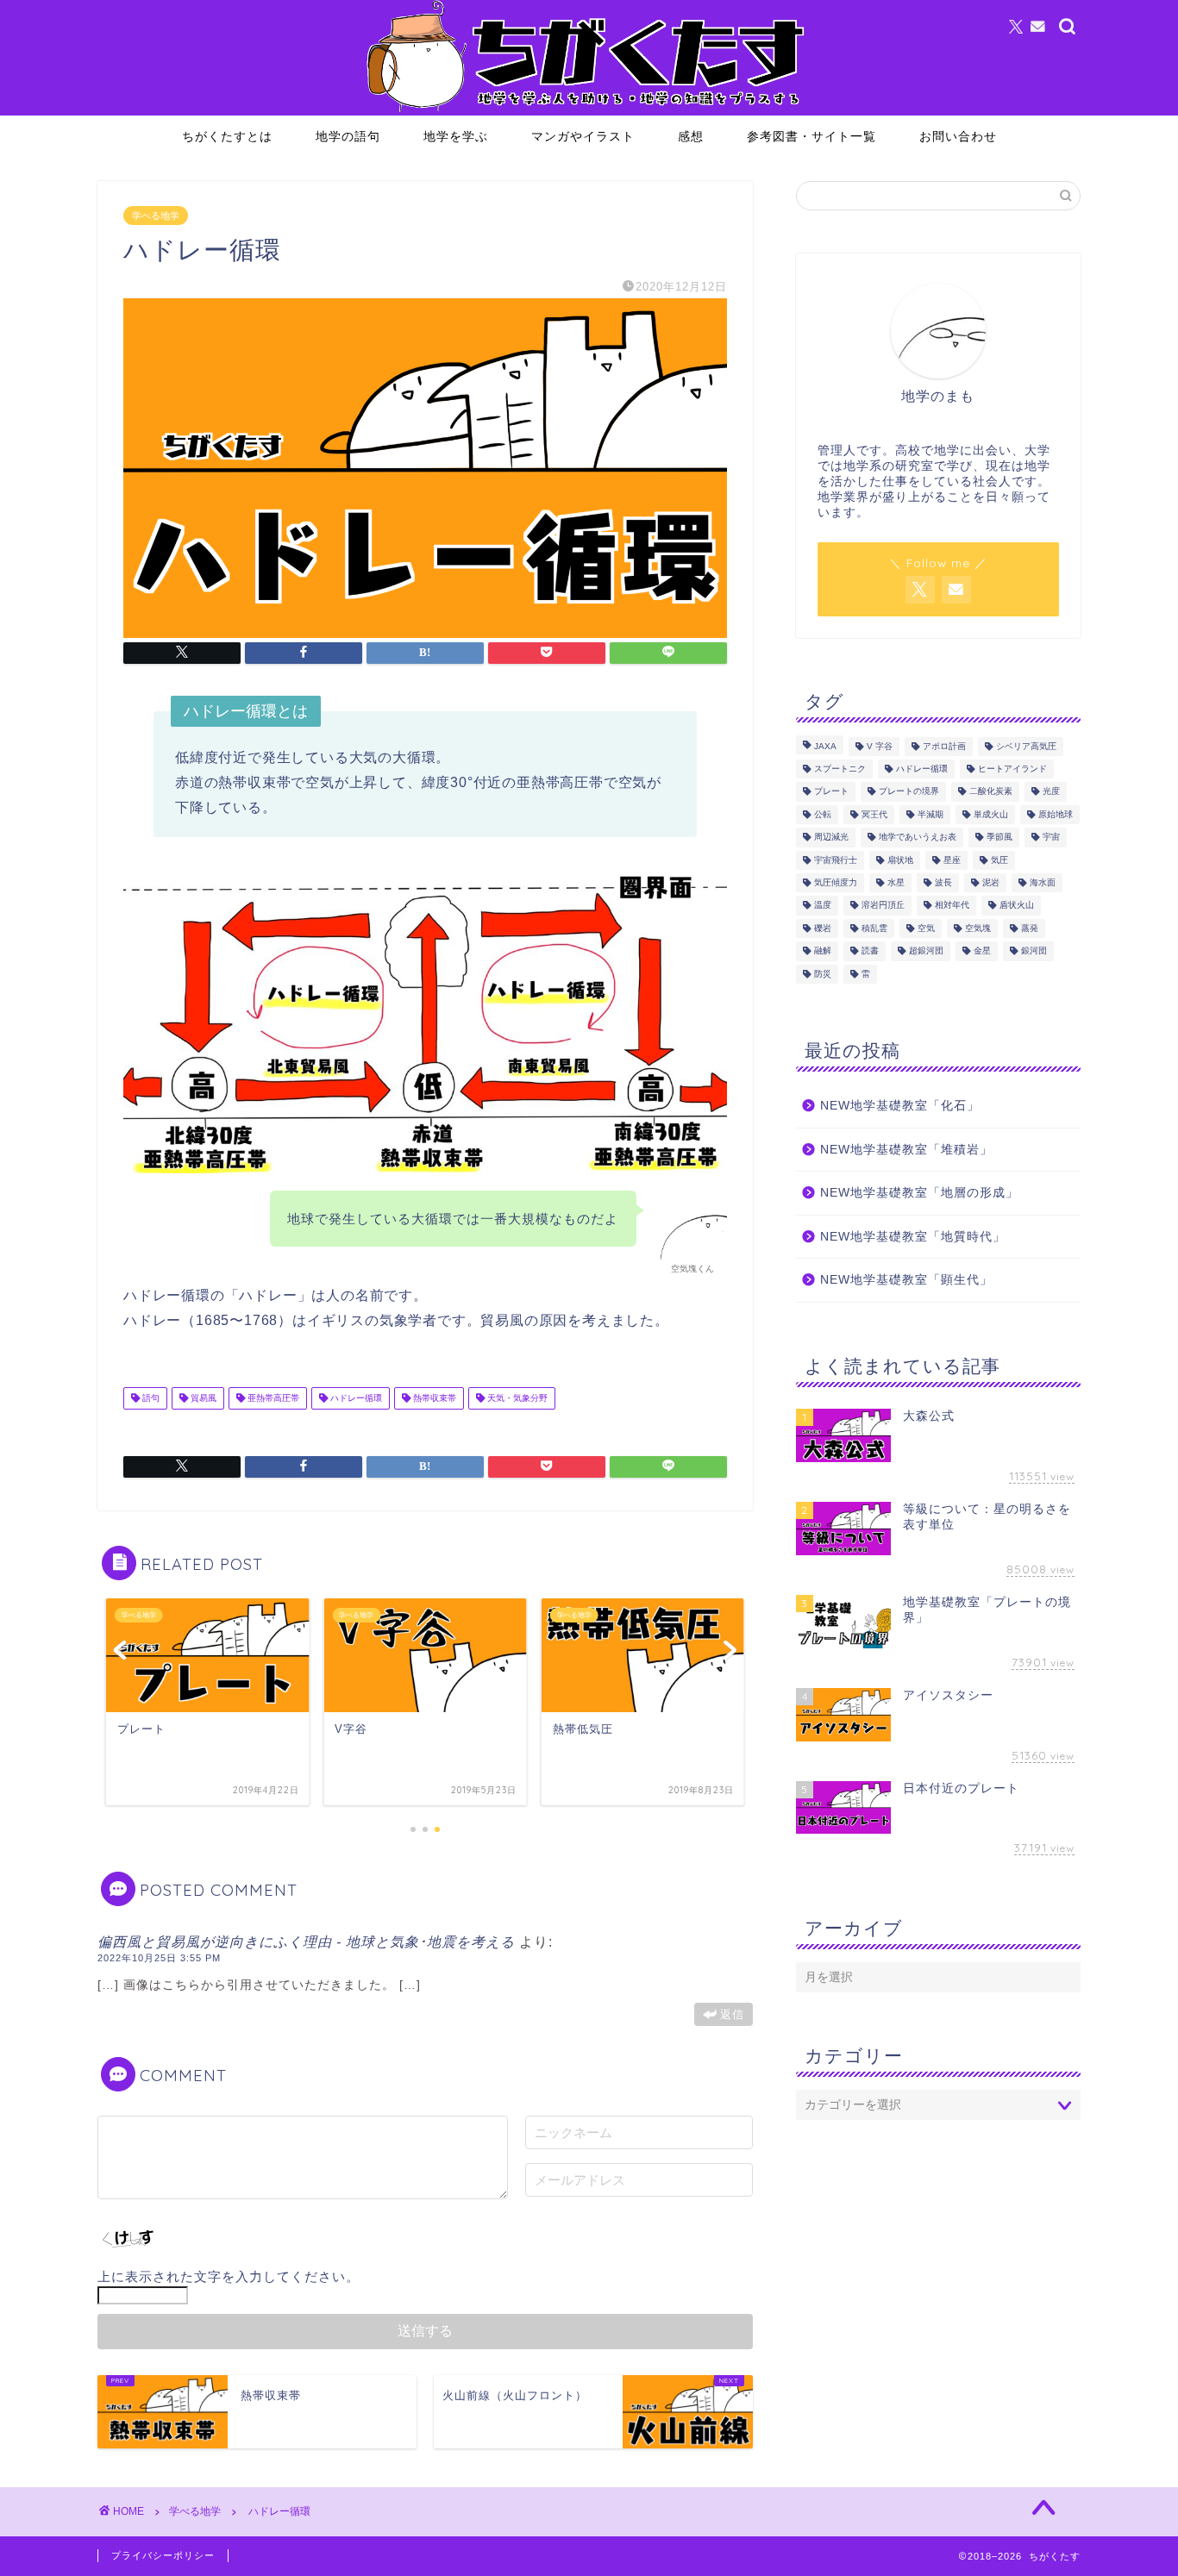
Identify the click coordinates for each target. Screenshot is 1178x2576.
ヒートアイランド (1012, 769)
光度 (1051, 792)
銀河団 (1034, 951)
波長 (943, 882)
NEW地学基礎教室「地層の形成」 (919, 1193)
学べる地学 (156, 216)
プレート (831, 792)
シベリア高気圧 (1026, 746)
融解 (823, 951)
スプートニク (840, 769)
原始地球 (1056, 814)
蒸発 (1030, 928)
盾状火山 (1017, 906)
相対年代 (952, 906)
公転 (823, 814)
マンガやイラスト (583, 136)
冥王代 (874, 814)
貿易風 (202, 1398)
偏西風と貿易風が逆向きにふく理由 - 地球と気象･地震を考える (306, 1942)
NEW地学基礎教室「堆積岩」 (906, 1150)
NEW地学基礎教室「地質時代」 (913, 1237)
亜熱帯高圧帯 (272, 1398)
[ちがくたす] (589, 111)
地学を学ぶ (456, 136)
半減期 (930, 814)
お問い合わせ (958, 136)
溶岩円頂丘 (883, 906)
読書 (870, 951)
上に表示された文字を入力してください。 (229, 2276)
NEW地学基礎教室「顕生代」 (906, 1280)
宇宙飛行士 (836, 860)
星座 (952, 860)
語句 (150, 1398)
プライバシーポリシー (163, 2555)
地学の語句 (348, 136)
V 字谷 (880, 746)
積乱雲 (874, 928)
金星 (982, 951)
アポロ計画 (944, 746)
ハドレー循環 (355, 1398)
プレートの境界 (909, 792)
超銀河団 (926, 951)
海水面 (1043, 882)
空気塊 (978, 928)
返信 (732, 2014)
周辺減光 (831, 838)
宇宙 (1051, 838)
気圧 (999, 860)
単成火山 (991, 814)
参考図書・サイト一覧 (811, 136)
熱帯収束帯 (433, 1398)
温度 (823, 906)
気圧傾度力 (836, 882)
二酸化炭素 (991, 792)
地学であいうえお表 (918, 838)
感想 (691, 136)
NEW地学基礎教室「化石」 (900, 1106)
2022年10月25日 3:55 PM (159, 1958)
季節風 (999, 838)
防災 (823, 974)
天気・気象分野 (516, 1398)
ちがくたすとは (227, 136)
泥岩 (991, 882)
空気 (926, 928)
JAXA (825, 746)
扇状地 (900, 860)
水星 (896, 882)
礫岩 (823, 928)
